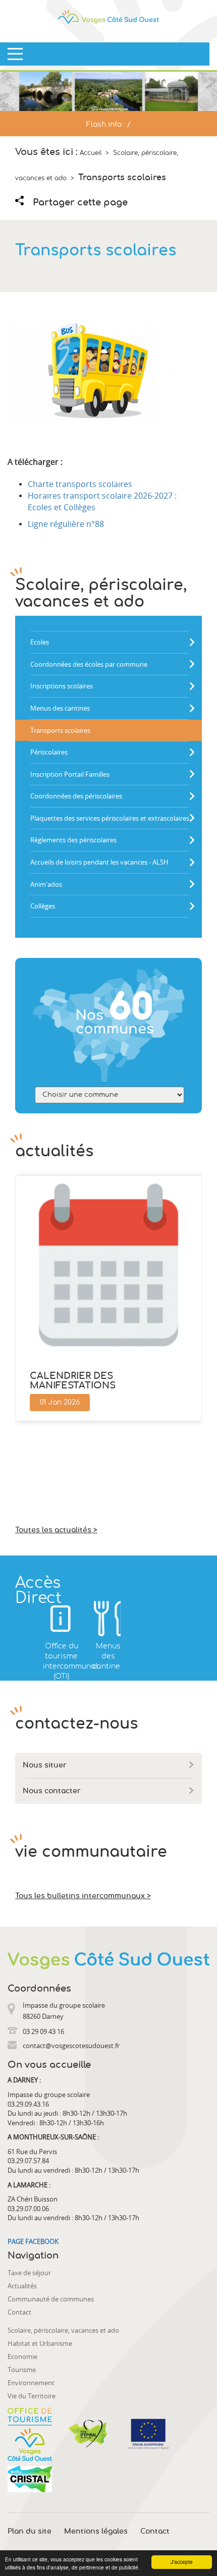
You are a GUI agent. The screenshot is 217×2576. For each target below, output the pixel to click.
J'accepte (182, 2562)
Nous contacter (52, 1791)
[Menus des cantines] (108, 1619)
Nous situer (45, 1765)
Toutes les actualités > (56, 1530)
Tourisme (22, 2370)
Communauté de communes (51, 2299)
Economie (22, 2356)
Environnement (31, 2383)
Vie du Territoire (32, 2396)
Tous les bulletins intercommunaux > (83, 1896)
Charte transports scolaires (80, 484)
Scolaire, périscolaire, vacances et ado (63, 2330)
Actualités (22, 2286)
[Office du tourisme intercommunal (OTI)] (61, 1619)
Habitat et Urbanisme (40, 2343)
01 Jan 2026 (60, 1403)
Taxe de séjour (29, 2273)
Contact (19, 2312)
